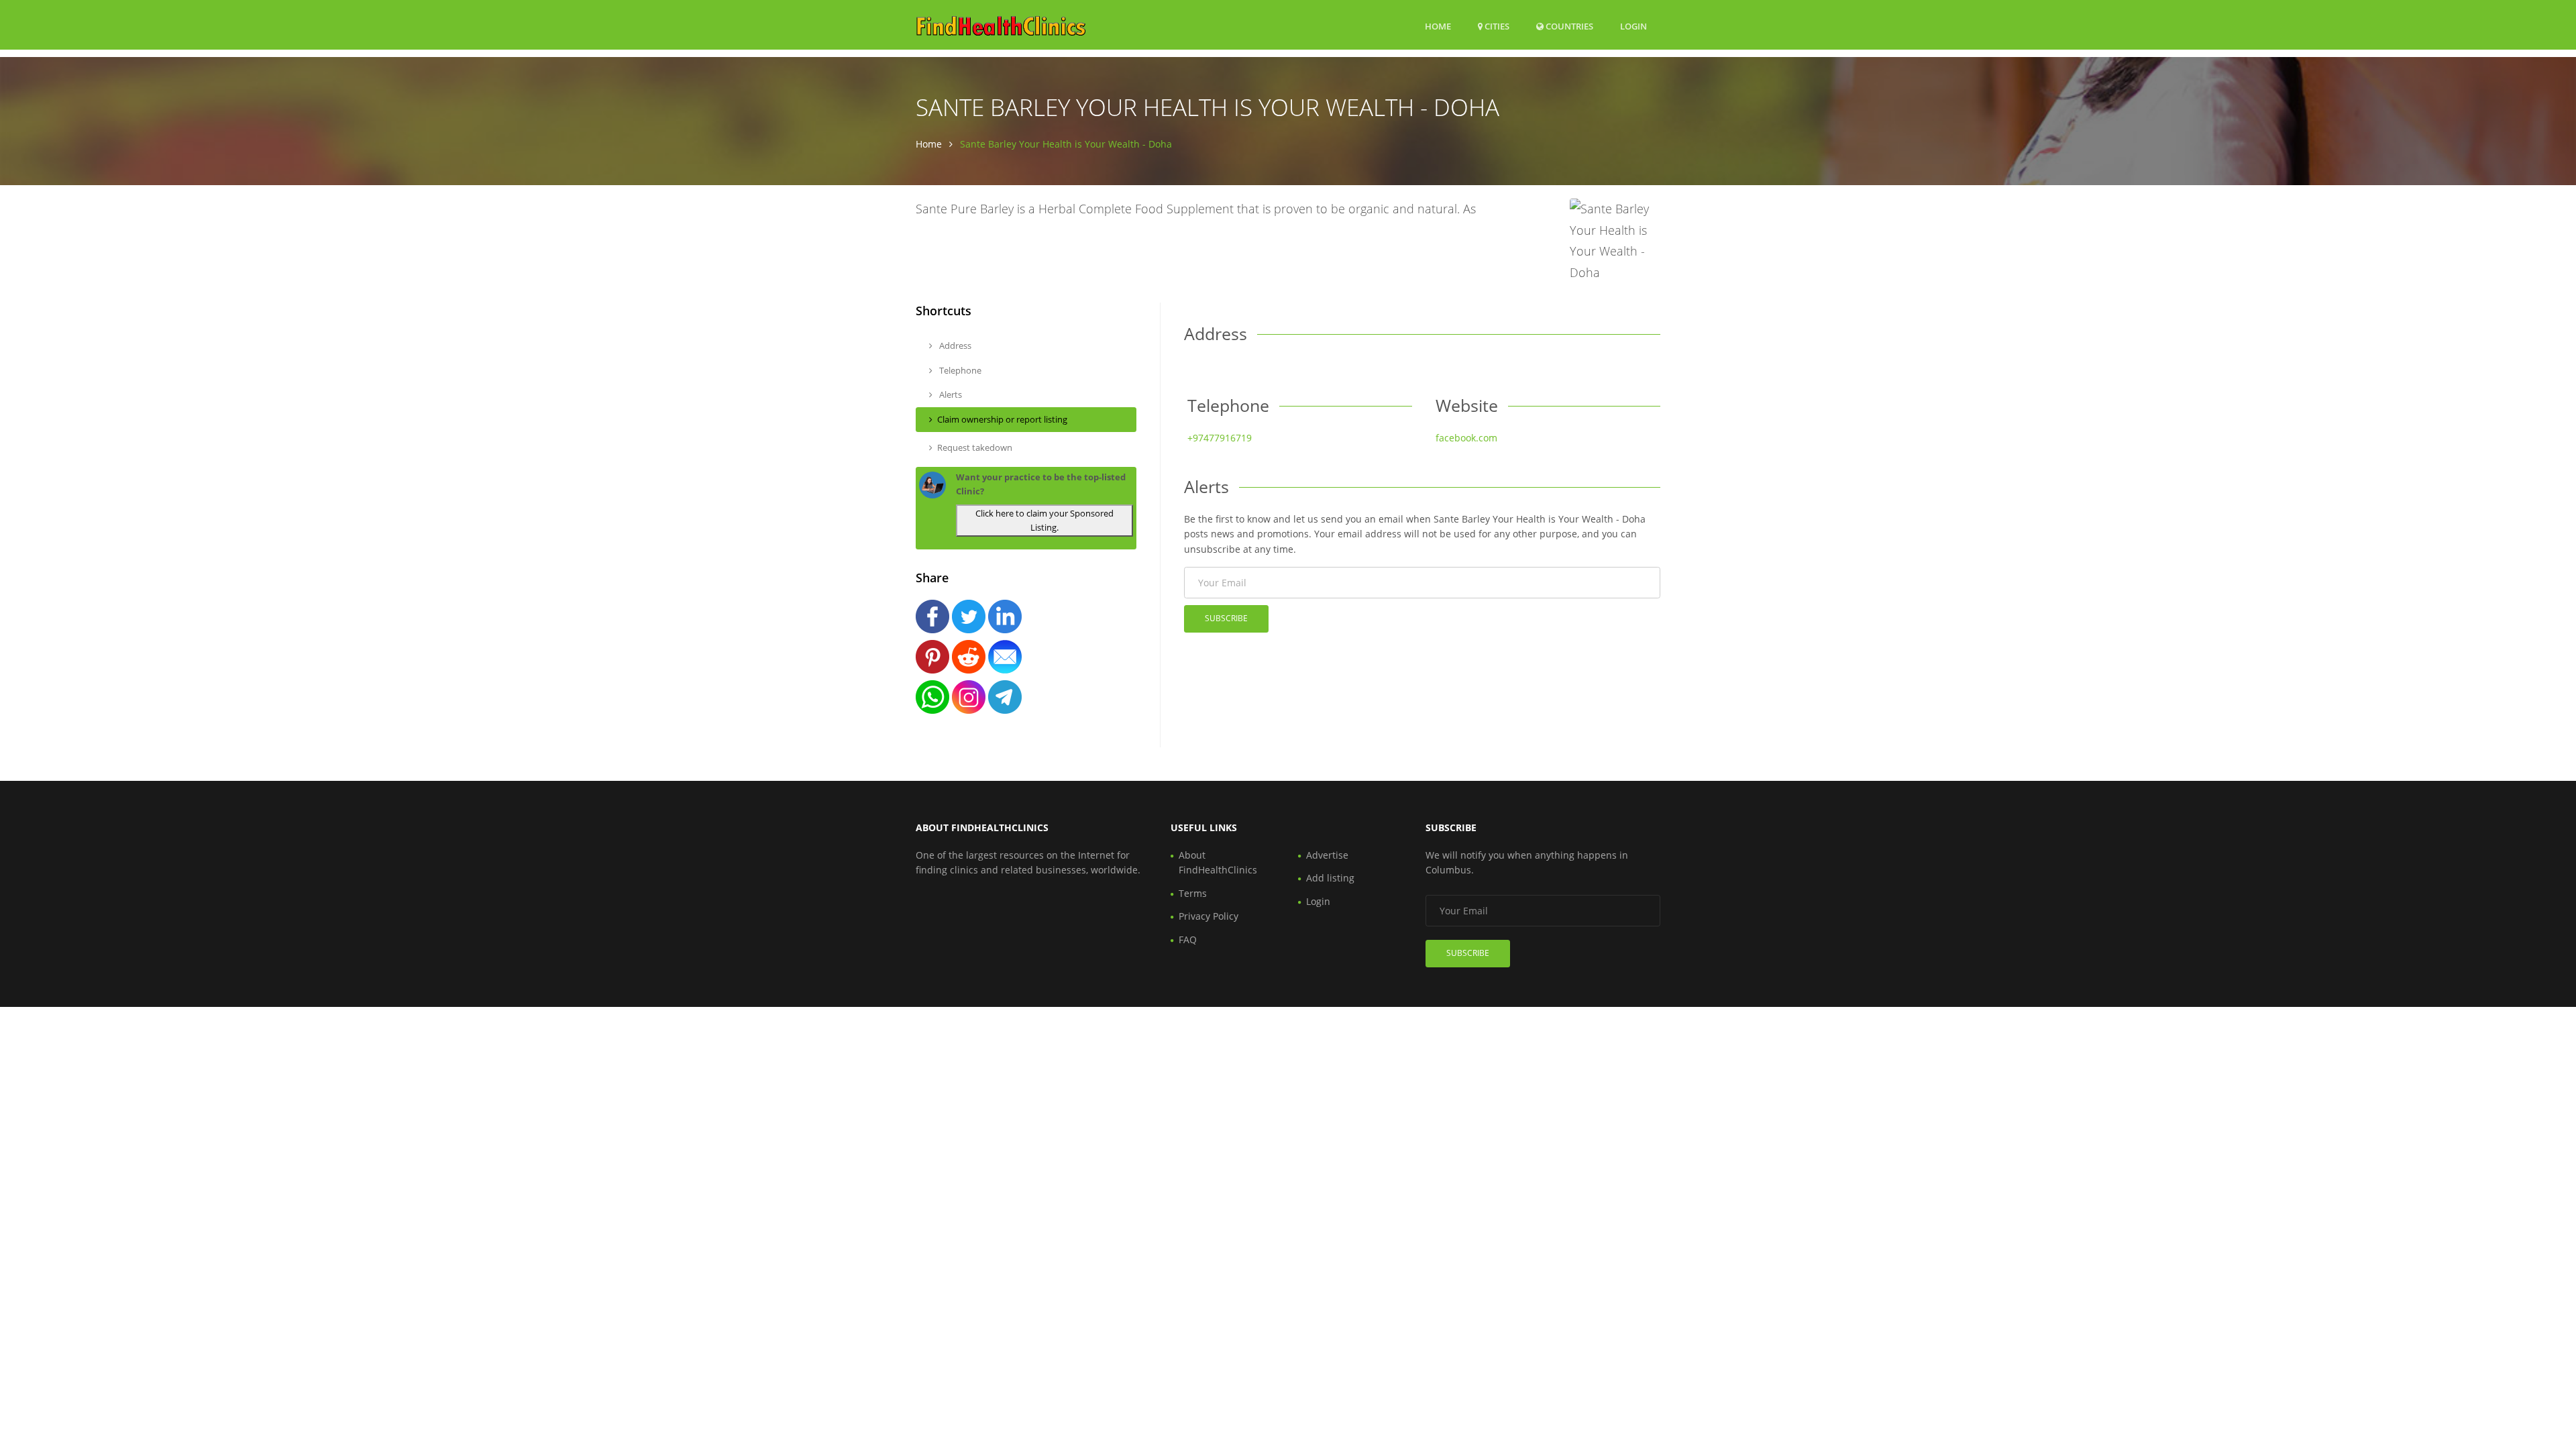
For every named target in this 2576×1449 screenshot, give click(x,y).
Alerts (950, 394)
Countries (1568, 26)
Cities (1496, 26)
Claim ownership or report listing (1002, 419)
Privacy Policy (1209, 916)
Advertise (1327, 855)
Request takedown (975, 447)
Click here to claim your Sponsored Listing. (1044, 520)
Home (1438, 26)
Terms (1193, 893)
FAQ (1188, 940)
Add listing (1330, 878)
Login (1633, 26)
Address (954, 345)
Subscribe (1226, 618)
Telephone (959, 370)
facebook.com (1466, 438)
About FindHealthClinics (1218, 862)
